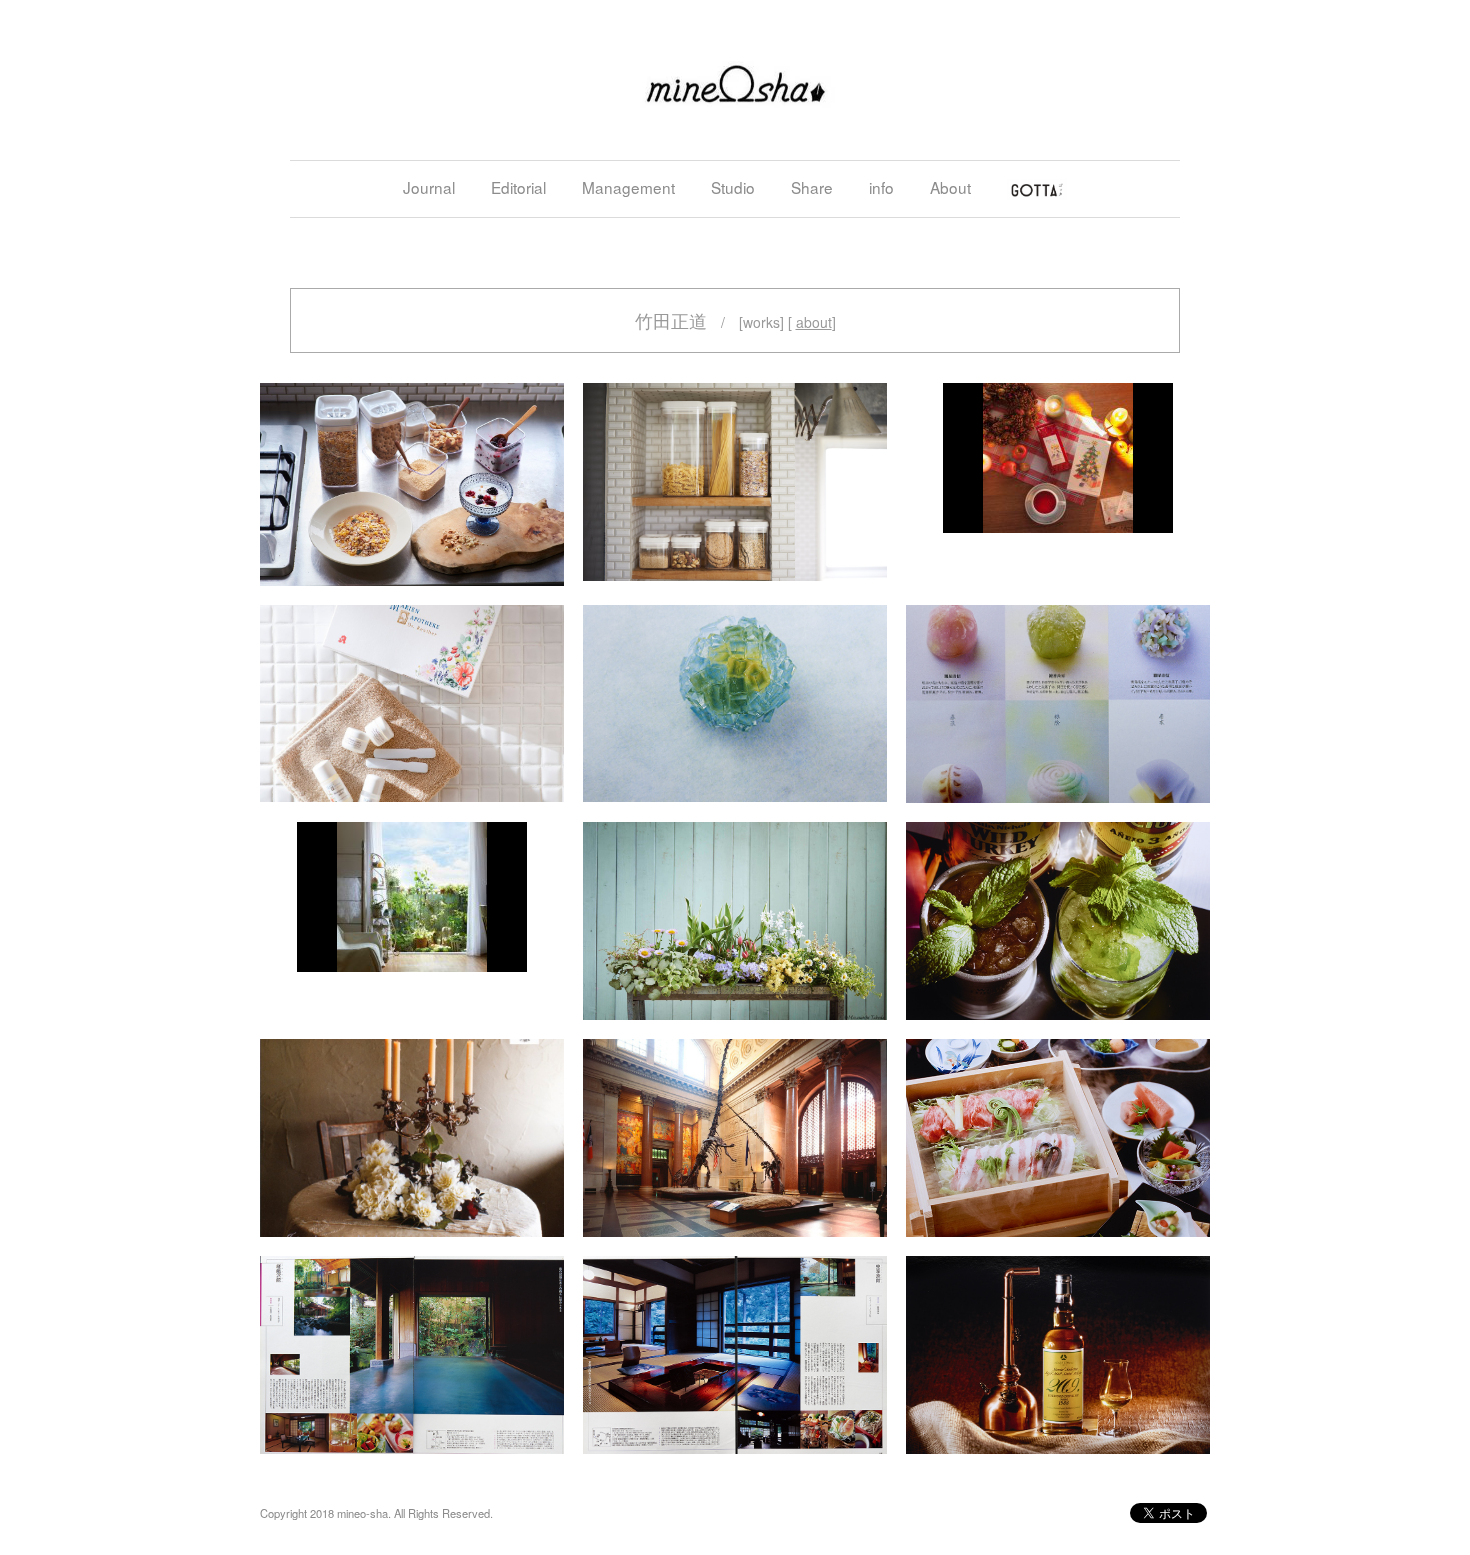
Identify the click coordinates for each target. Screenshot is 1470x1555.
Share (812, 187)
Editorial (518, 187)
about (814, 322)
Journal (429, 187)
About (950, 187)
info (881, 187)
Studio (733, 187)
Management (628, 187)
